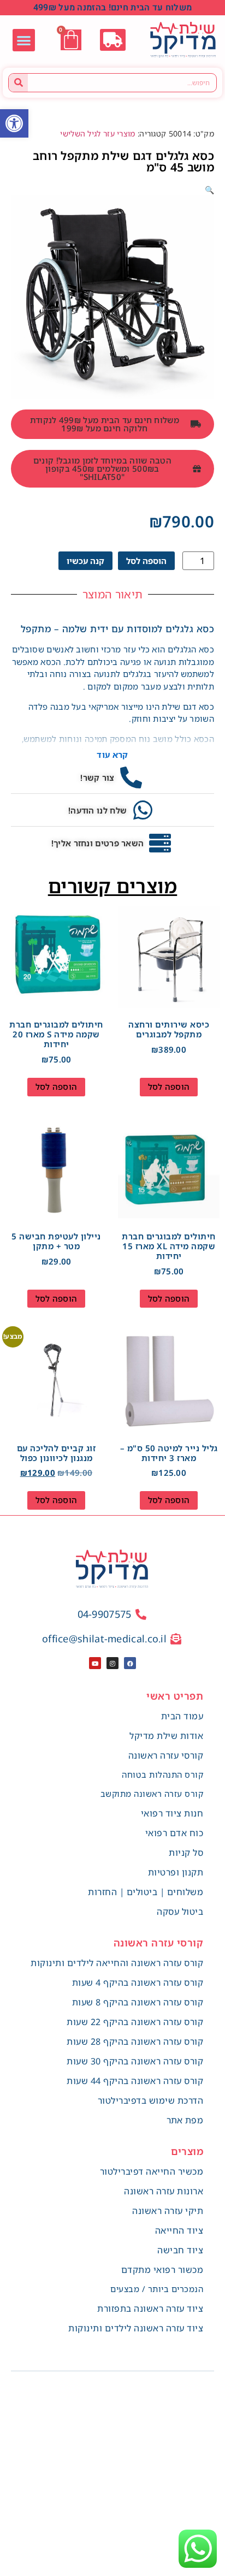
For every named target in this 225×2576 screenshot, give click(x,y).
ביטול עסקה (180, 1912)
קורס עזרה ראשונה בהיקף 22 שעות (135, 2022)
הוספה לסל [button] (169, 1087)
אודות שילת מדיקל (166, 1736)
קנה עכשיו (85, 561)
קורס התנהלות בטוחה (162, 1774)
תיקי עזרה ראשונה (168, 2211)
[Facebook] (130, 1663)
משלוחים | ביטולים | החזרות (146, 1892)
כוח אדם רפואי (174, 1833)
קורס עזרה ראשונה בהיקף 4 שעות (138, 1983)
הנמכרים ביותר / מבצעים (157, 2289)
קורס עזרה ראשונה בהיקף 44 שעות (135, 2081)
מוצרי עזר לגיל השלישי (97, 133)
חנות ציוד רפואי (172, 1813)
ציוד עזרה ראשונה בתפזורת (150, 2308)
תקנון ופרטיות (176, 1872)
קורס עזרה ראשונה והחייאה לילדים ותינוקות (117, 1963)
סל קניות (186, 1853)
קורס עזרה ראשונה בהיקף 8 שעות (138, 2002)
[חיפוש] (18, 83)
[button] (14, 123)
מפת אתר (185, 2120)
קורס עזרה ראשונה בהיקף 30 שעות (135, 2061)
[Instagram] (112, 1663)
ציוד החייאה (179, 2230)
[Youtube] (95, 1663)
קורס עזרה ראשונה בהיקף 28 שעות (135, 2041)
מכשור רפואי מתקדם (162, 2270)
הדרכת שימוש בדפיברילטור (151, 2100)
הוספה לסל (146, 561)
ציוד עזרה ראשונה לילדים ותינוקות (136, 2328)
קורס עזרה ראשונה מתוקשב (152, 1794)
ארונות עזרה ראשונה (164, 2191)
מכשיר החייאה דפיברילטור (152, 2171)
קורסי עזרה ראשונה (166, 1755)
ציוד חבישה (180, 2250)
